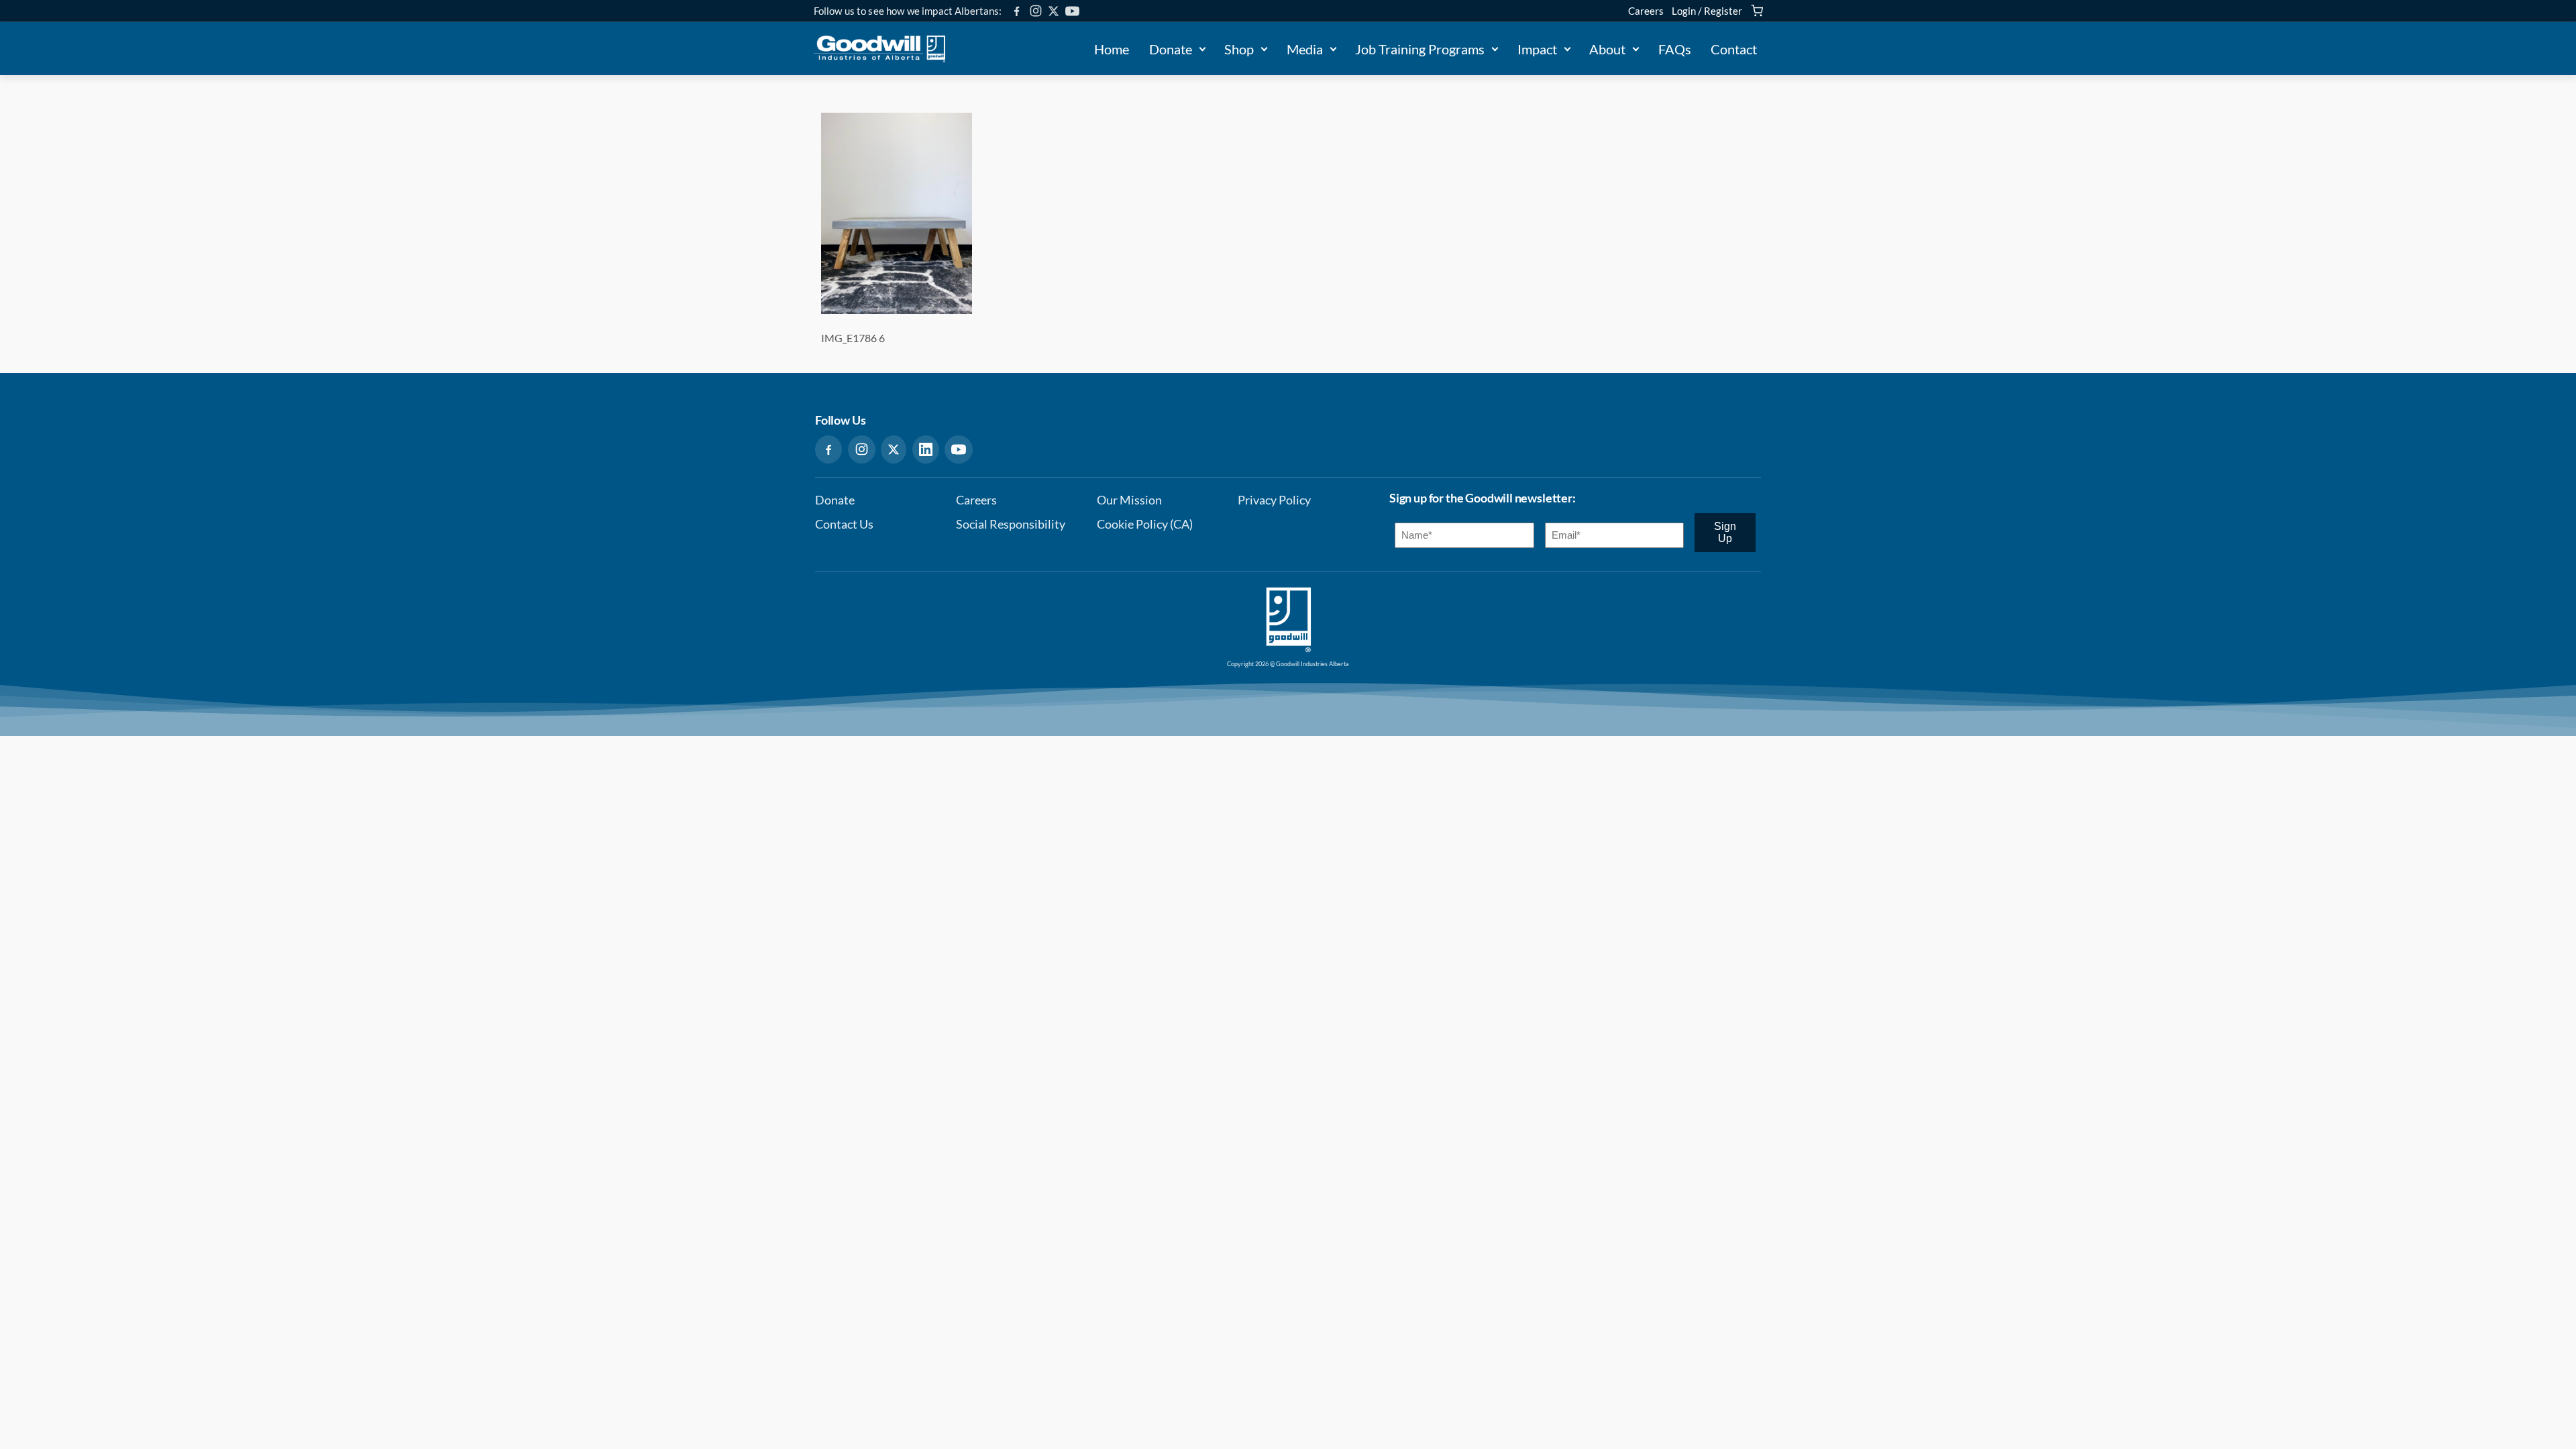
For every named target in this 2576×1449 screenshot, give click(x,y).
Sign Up (1725, 532)
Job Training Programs (1420, 49)
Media (1305, 49)
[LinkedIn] (926, 449)
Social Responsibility (1011, 524)
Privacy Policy (1274, 500)
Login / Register (1707, 11)
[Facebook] (1017, 11)
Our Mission (1129, 500)
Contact (1734, 49)
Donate (1171, 49)
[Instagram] (1036, 11)
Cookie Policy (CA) (1145, 524)
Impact (1537, 49)
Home (1112, 49)
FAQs (1675, 49)
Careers (1646, 11)
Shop (1239, 49)
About (1607, 49)
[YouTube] (1072, 11)
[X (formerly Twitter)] (1054, 11)
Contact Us (844, 524)
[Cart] (1757, 11)
